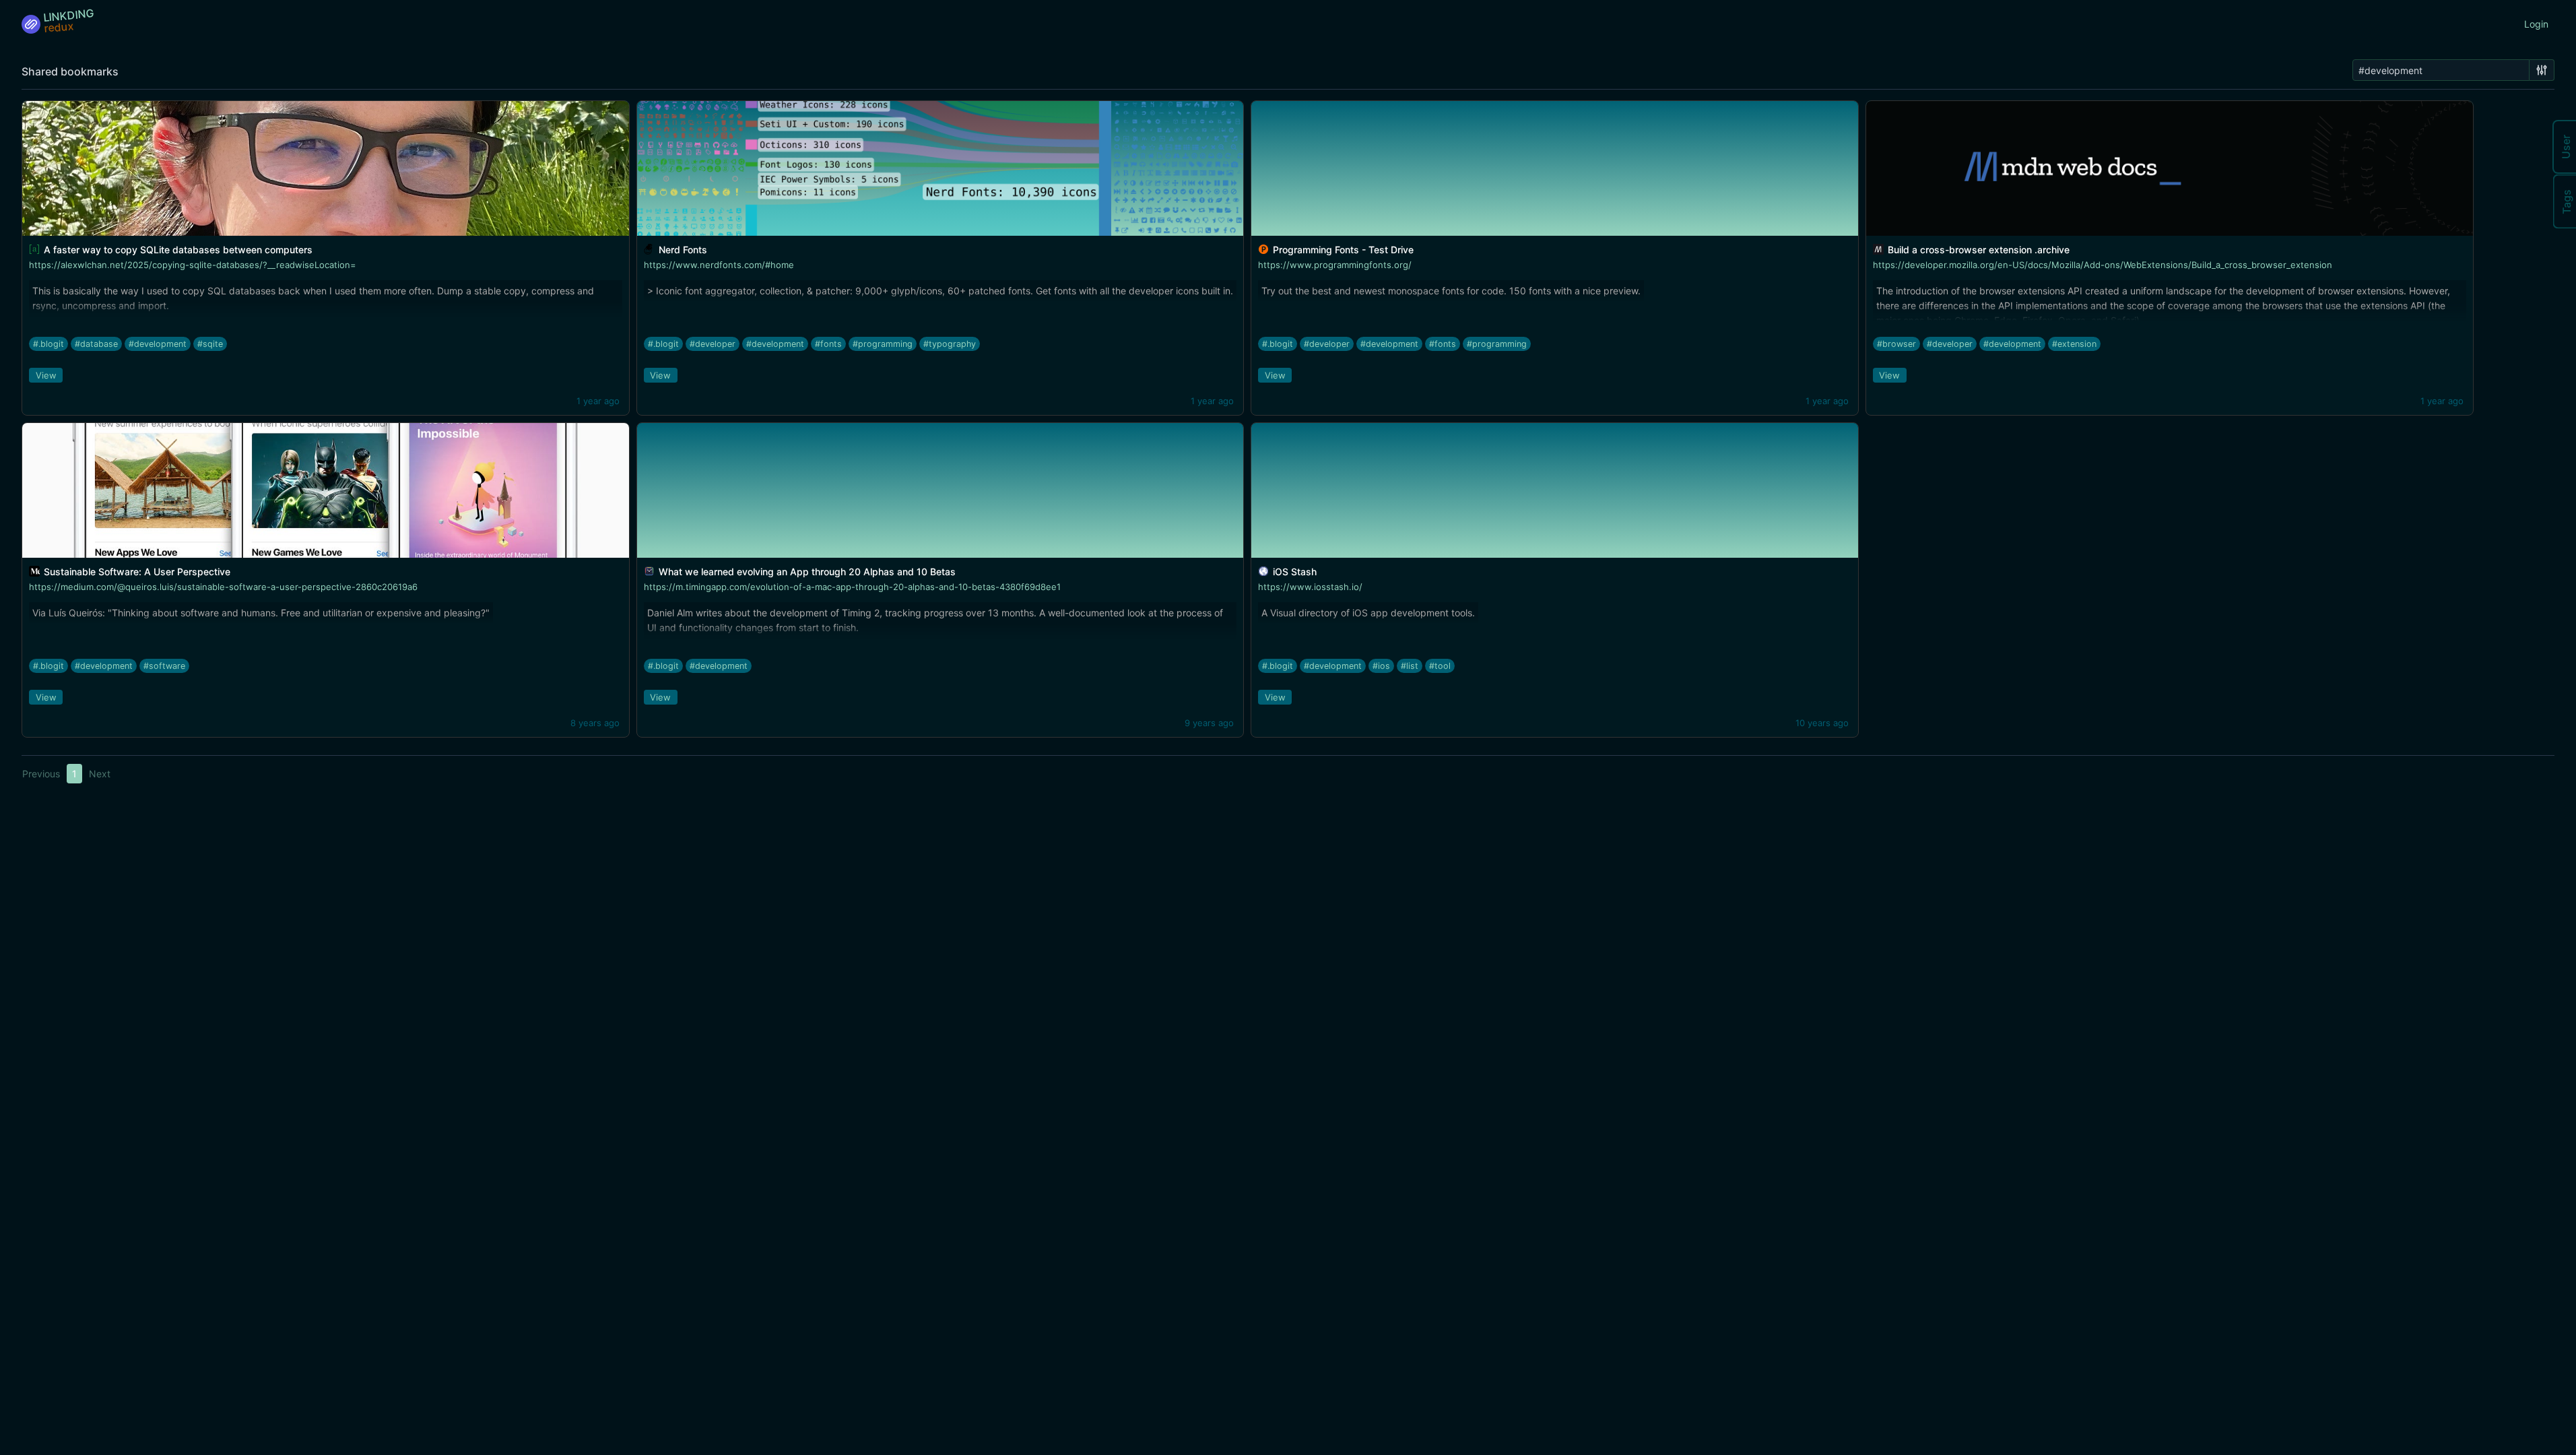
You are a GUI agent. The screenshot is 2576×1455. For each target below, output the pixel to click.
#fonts (828, 344)
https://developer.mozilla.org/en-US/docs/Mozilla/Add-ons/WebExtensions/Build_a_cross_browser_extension (2103, 265)
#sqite (210, 344)
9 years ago (1209, 723)
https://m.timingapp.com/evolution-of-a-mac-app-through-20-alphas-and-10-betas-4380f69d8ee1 (852, 587)
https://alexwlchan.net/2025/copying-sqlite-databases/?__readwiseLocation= (193, 265)
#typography (950, 344)
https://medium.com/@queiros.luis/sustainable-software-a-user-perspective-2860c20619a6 (223, 587)
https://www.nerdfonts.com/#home (719, 265)
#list (1410, 666)
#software (164, 666)
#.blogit (48, 344)
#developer (713, 344)
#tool (1440, 666)
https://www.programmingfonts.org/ (1335, 265)
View (46, 375)
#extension (2074, 344)
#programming (883, 344)
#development (158, 344)
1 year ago (598, 401)
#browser (1896, 344)
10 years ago (1822, 723)
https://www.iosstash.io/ (1310, 587)
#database (96, 344)
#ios (1381, 666)
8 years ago (595, 723)
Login (2536, 24)
